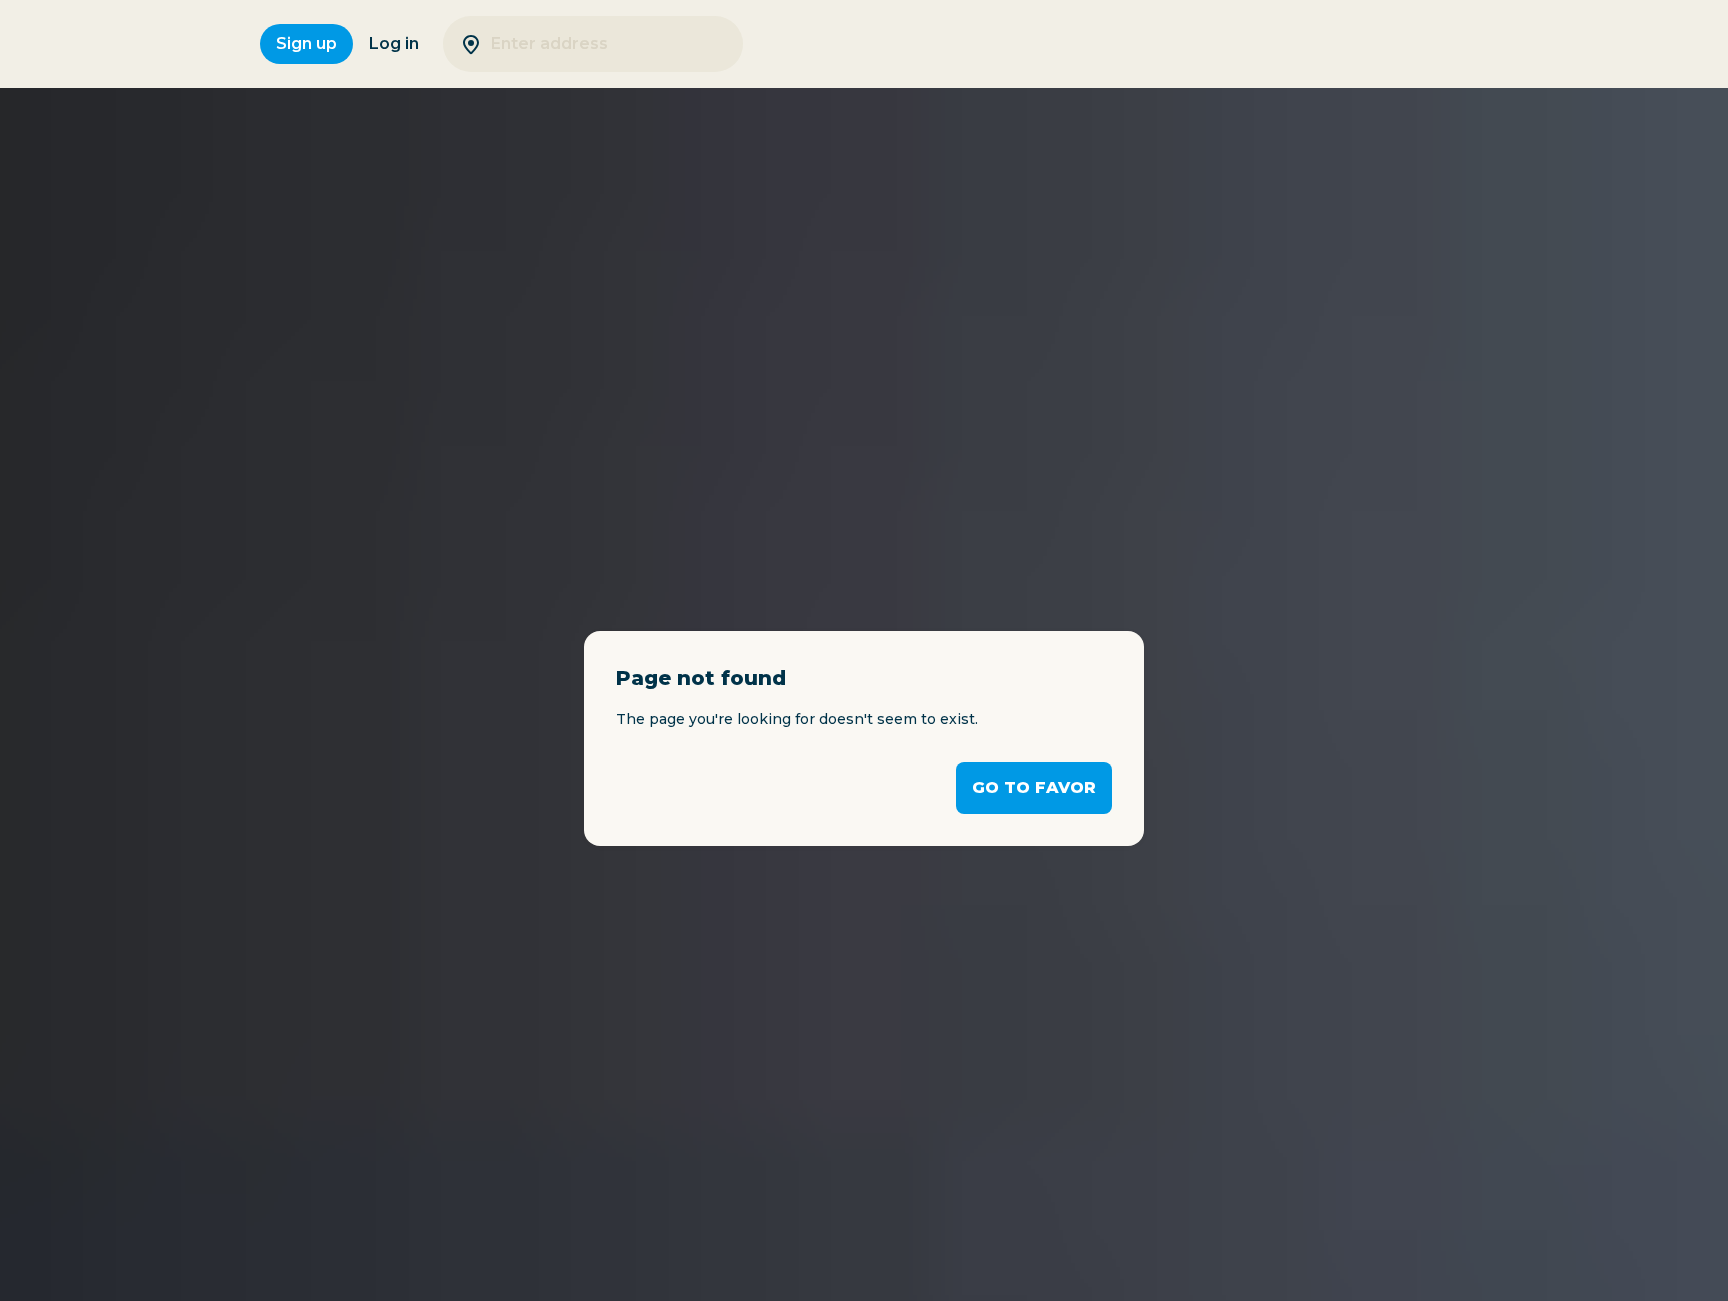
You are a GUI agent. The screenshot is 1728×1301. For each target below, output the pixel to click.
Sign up (306, 43)
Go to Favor (1034, 787)
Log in (394, 43)
